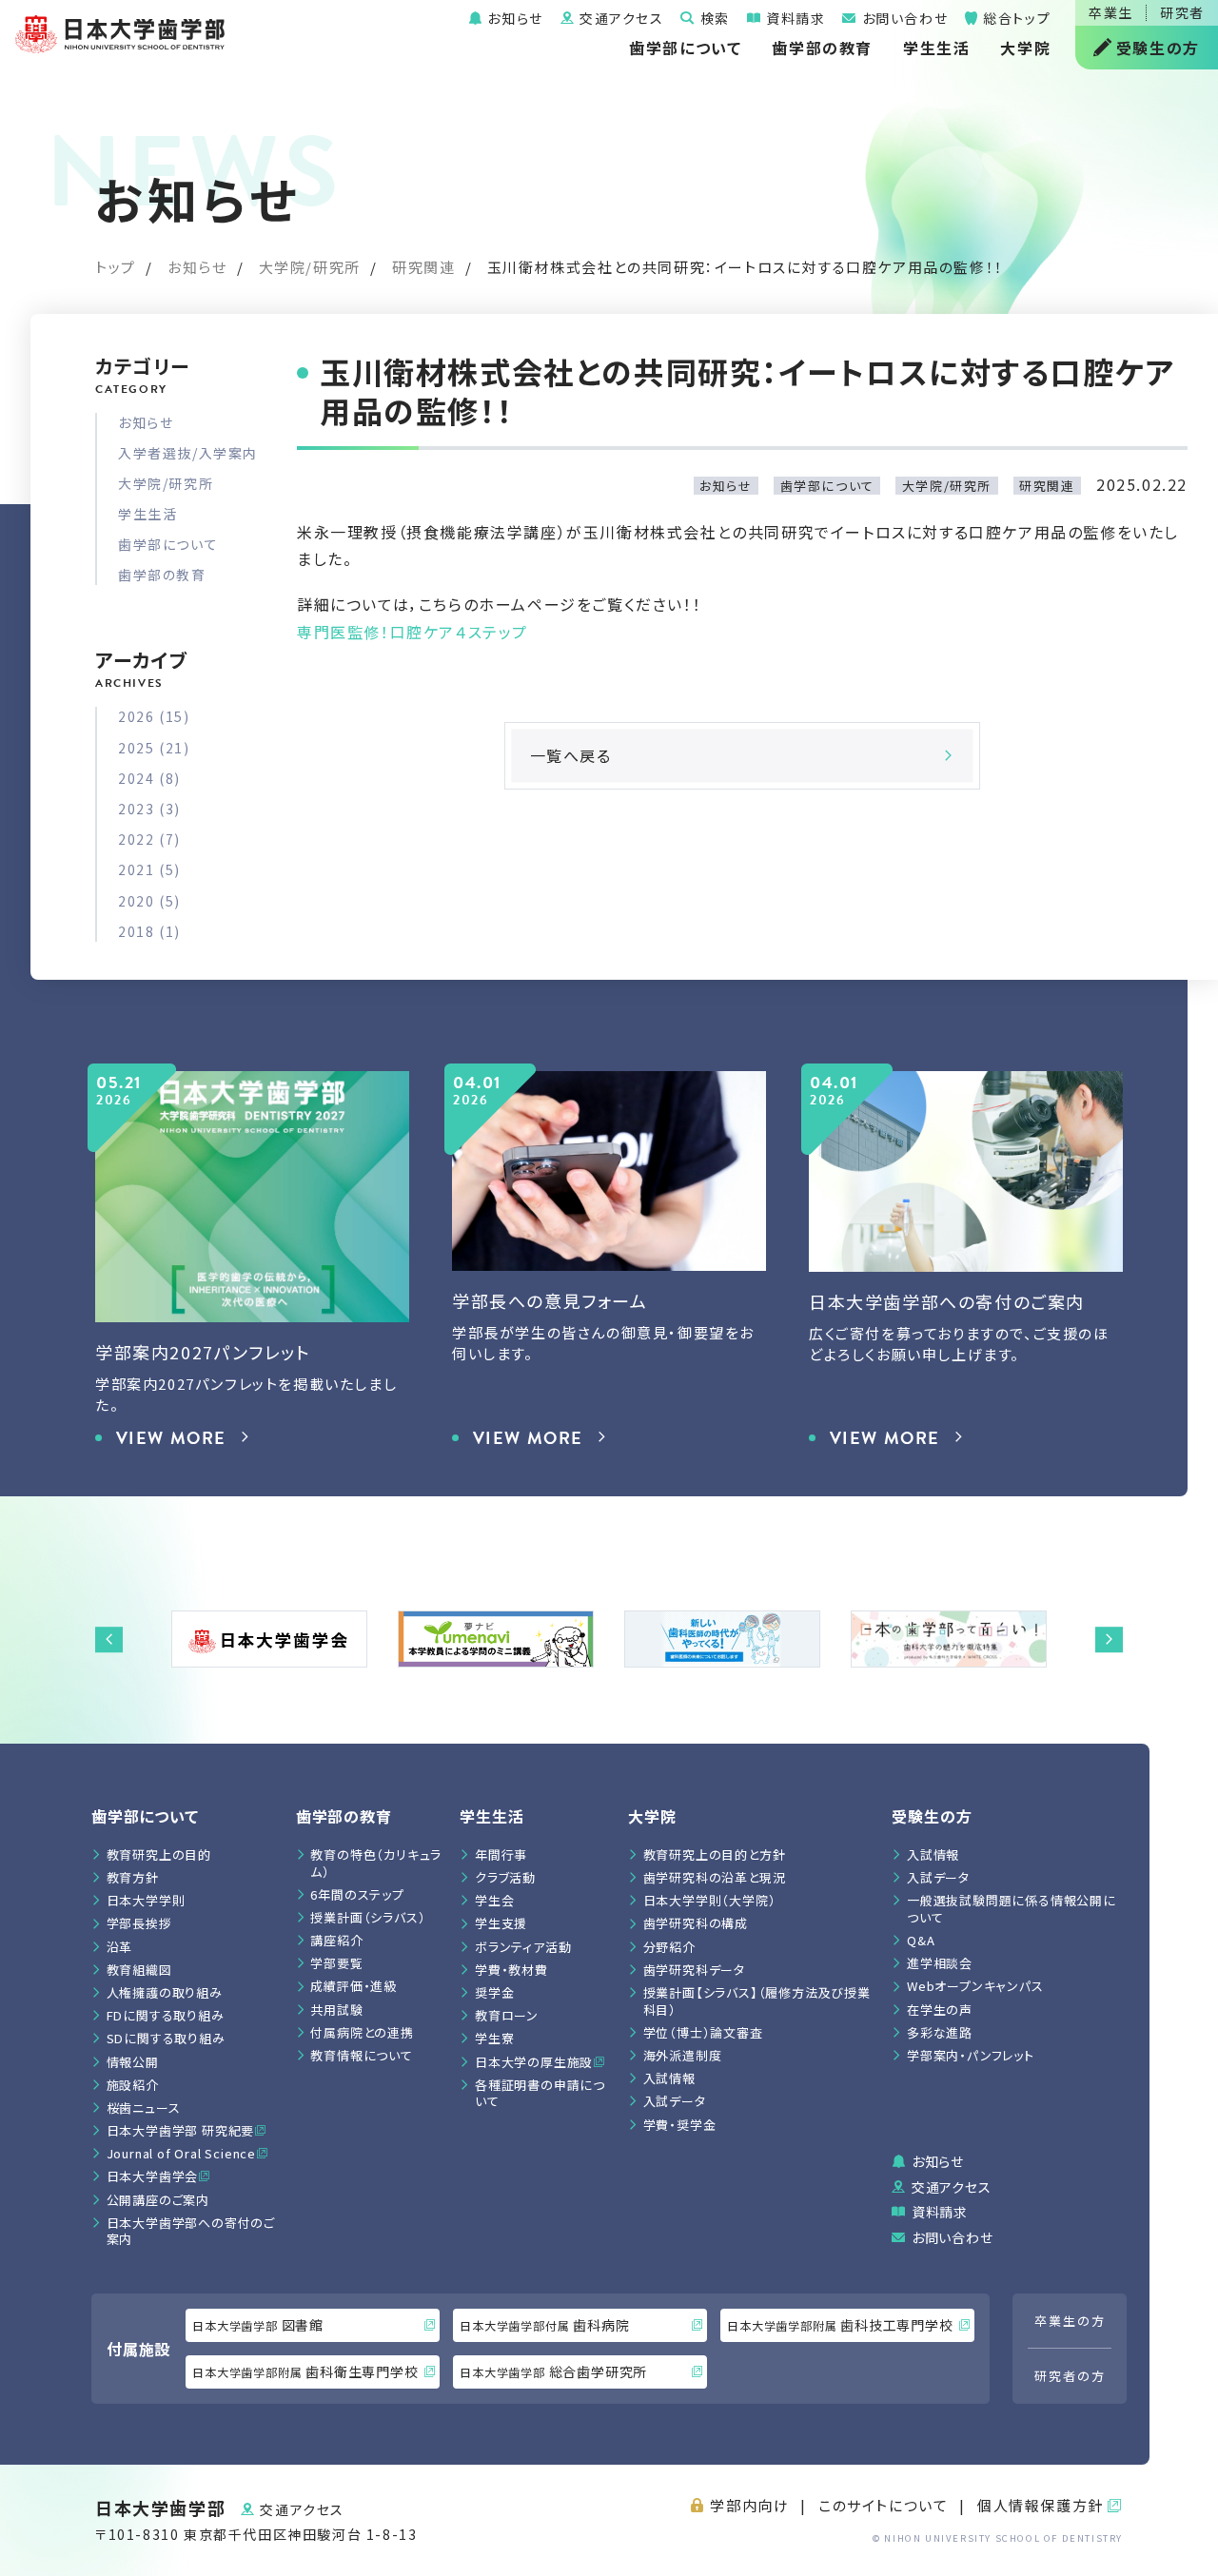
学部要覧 (336, 1963)
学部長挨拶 (139, 1923)
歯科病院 (544, 2325)
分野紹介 (669, 1947)
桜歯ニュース (144, 2108)
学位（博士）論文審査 (703, 2032)
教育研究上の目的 (159, 1854)
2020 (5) (149, 901)
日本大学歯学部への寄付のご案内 (191, 2231)
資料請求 (793, 18)
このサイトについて (883, 2505)
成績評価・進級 (354, 1986)
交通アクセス (619, 18)
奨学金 (494, 1992)
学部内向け (749, 2505)
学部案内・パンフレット (971, 2055)
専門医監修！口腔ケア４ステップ (413, 632)
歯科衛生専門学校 (305, 2371)
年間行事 (501, 1854)
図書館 (258, 2325)
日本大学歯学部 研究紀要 (181, 2130)
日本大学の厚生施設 (534, 2062)
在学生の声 (940, 2010)
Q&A (921, 1940)
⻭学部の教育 (344, 1816)
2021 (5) (149, 869)
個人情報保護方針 (1041, 2505)
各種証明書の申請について (540, 2093)
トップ (116, 267)
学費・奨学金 (680, 2125)
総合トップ (1015, 18)
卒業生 (1111, 12)
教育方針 (133, 1877)
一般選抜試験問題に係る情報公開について (1012, 1909)
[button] (109, 1639)
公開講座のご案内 (158, 2200)
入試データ (675, 2101)
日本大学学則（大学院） (710, 1900)
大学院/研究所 (310, 267)
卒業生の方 (1070, 2321)
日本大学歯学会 (153, 2176)
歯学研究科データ (694, 1970)
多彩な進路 (940, 2032)
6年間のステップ (357, 1894)
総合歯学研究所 (553, 2371)
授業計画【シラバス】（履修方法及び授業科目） (757, 2001)
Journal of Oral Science (181, 2153)
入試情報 (669, 2078)
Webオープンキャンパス (975, 1986)
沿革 (120, 1947)
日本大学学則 (146, 1900)
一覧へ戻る (571, 755)
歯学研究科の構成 (696, 1923)
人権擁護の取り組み (165, 1992)
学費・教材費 (511, 1970)
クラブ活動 (505, 1877)
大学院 (1025, 48)
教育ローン (507, 2015)
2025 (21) (154, 748)
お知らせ (513, 18)
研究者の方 (1070, 2376)
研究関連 (423, 267)
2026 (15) (154, 716)
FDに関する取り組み (166, 2015)
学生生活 (936, 48)
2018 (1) (149, 931)
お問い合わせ (903, 18)
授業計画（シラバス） (368, 1917)
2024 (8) (149, 778)
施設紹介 (133, 2085)
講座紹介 (336, 1940)
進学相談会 (940, 1963)
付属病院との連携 (362, 2032)
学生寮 (494, 2038)
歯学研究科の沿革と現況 (715, 1877)
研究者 (1182, 12)
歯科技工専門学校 (840, 2325)
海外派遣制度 (683, 2055)
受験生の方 (1158, 48)
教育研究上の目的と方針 (715, 1854)
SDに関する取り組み (166, 2038)
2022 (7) (149, 839)
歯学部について (685, 48)
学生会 (494, 1900)
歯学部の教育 (822, 48)
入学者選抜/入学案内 (188, 453)
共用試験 (336, 2010)
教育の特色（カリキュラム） (376, 1863)
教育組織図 (139, 1970)
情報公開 (133, 2062)
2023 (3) (149, 809)
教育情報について (361, 2055)
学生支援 (501, 1923)
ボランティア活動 (523, 1947)
